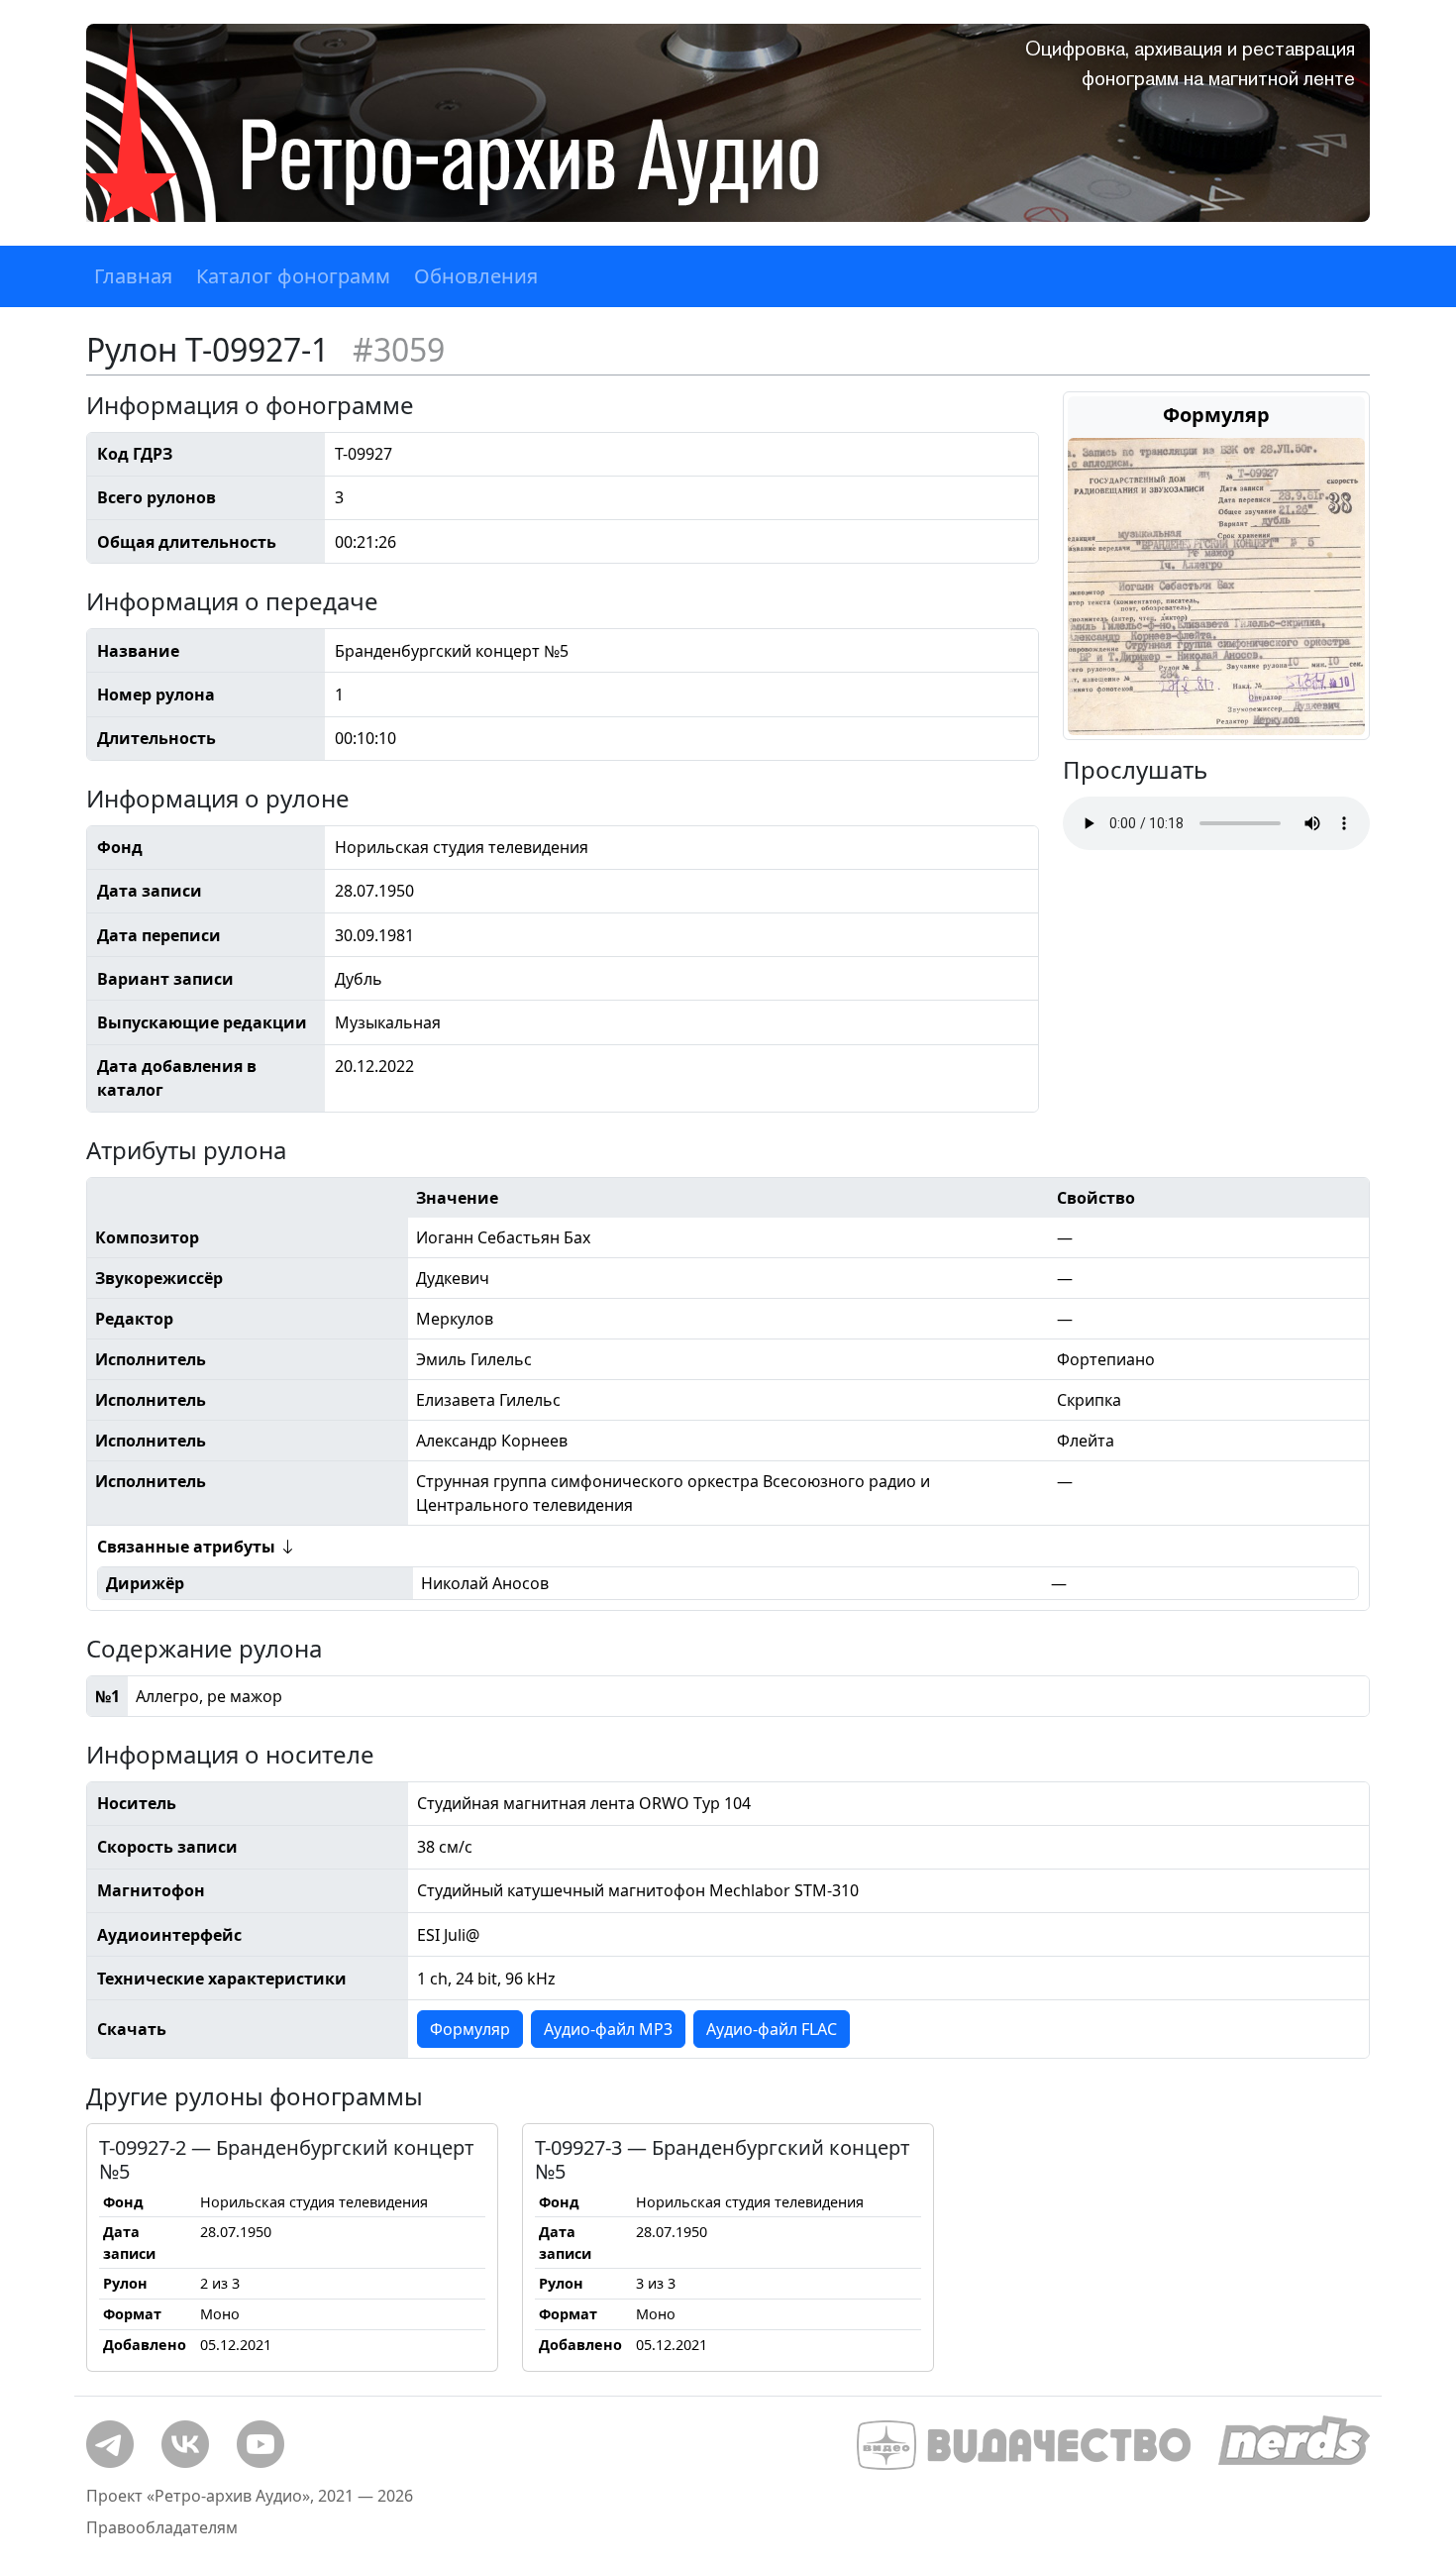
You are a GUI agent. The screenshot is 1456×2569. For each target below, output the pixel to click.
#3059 (399, 349)
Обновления (476, 276)
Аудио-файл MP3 (608, 2029)
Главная (133, 276)
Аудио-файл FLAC (772, 2029)
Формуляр (470, 2029)
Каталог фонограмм (293, 276)
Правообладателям (162, 2527)
